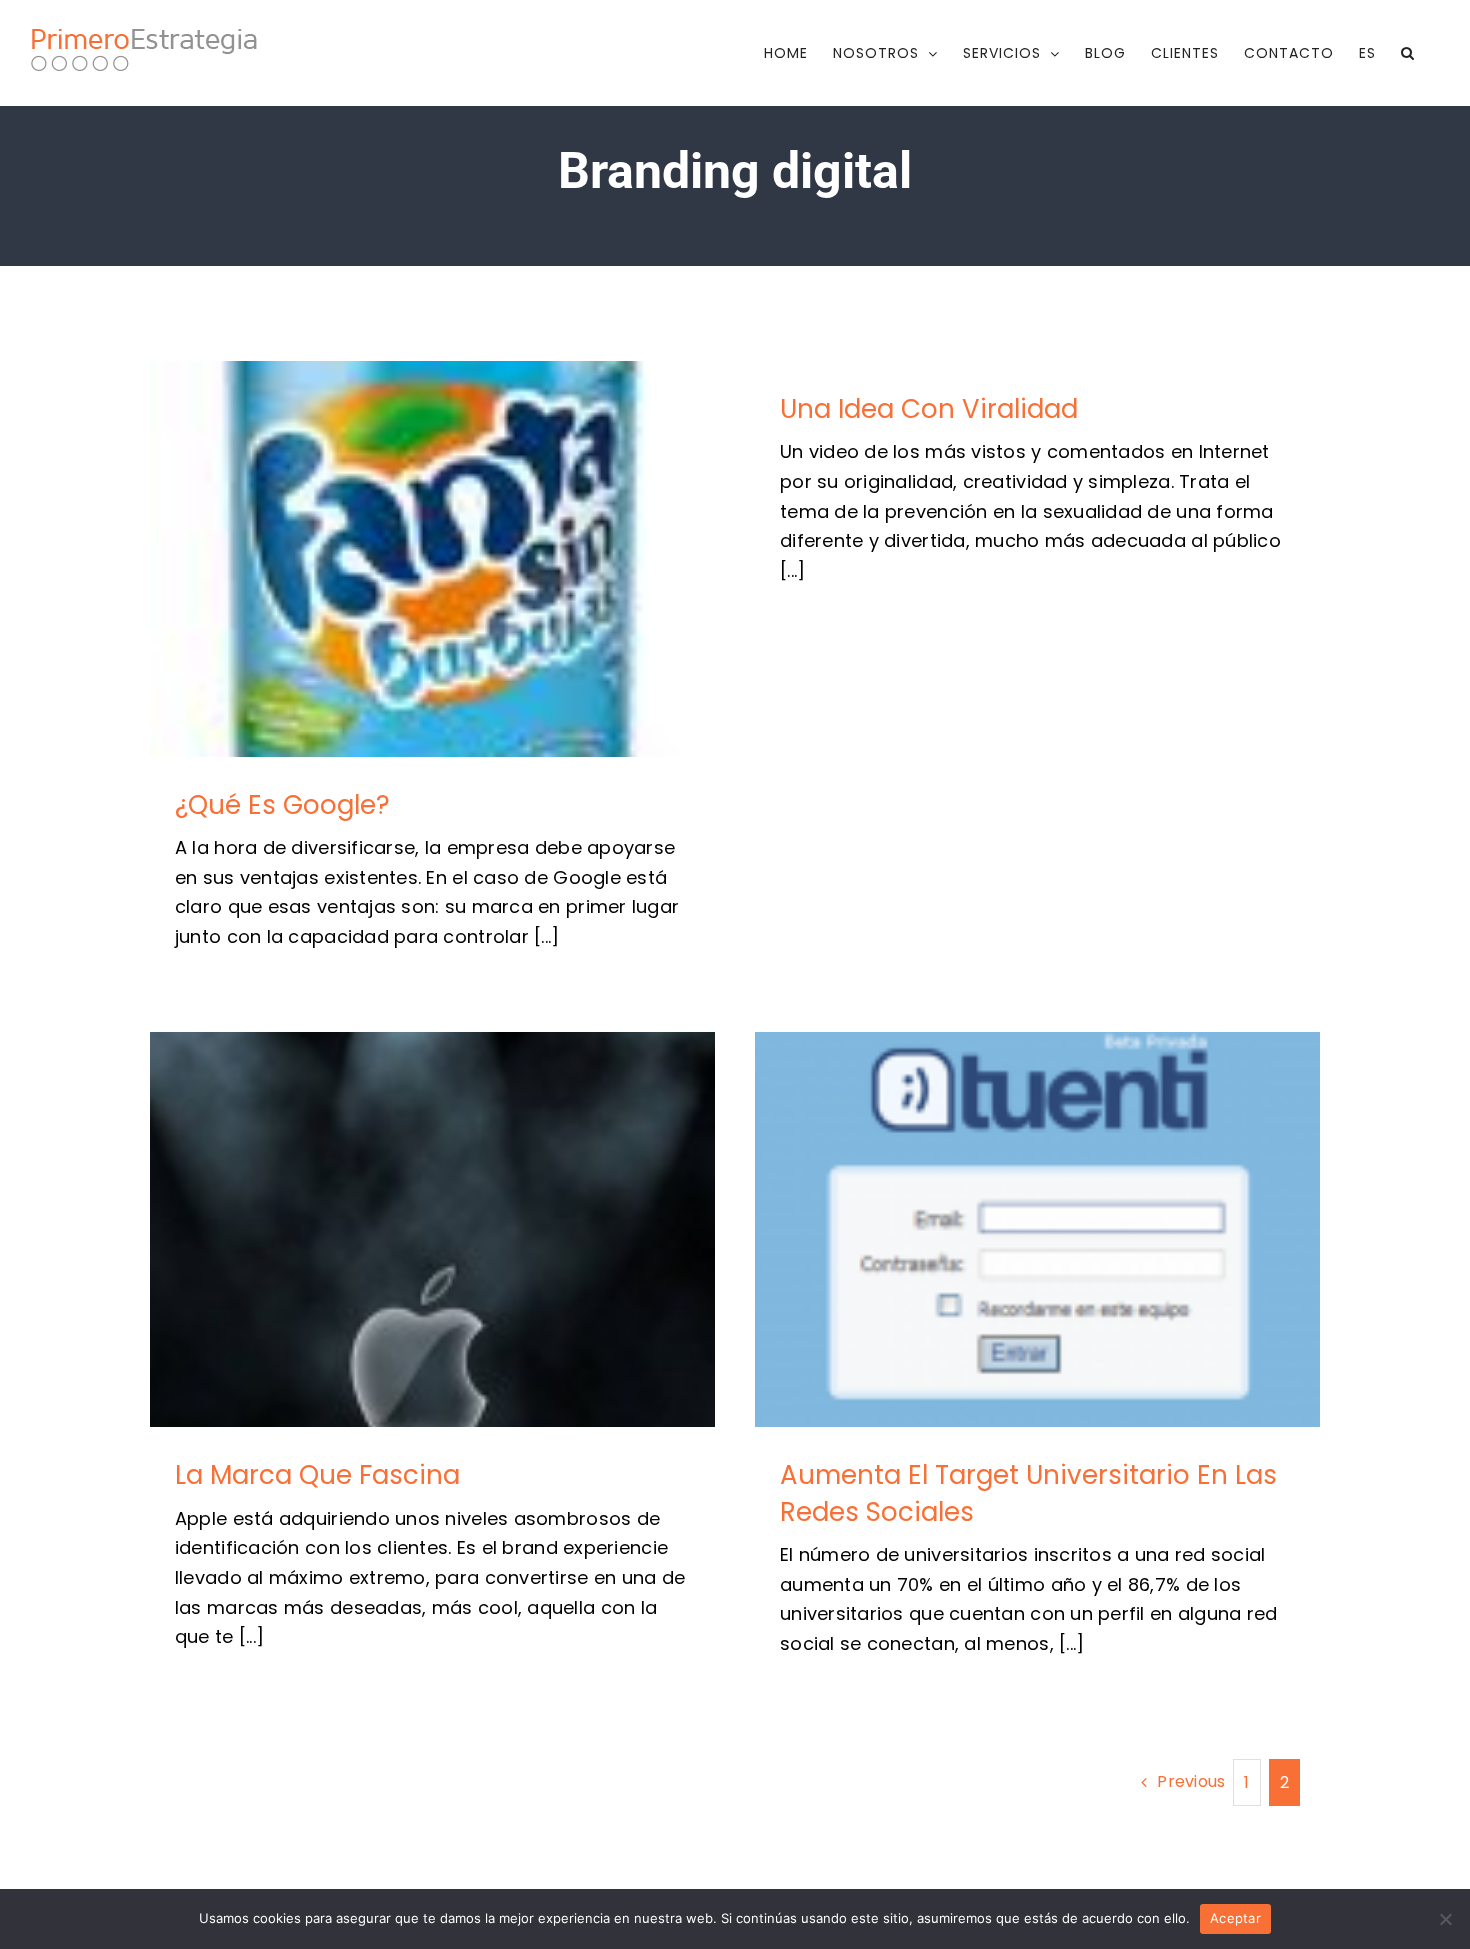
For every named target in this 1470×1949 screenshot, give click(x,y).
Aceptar (1235, 1918)
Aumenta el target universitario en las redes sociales (1037, 1229)
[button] (1408, 53)
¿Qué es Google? (432, 558)
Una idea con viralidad (929, 409)
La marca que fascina (432, 1229)
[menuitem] (1367, 53)
